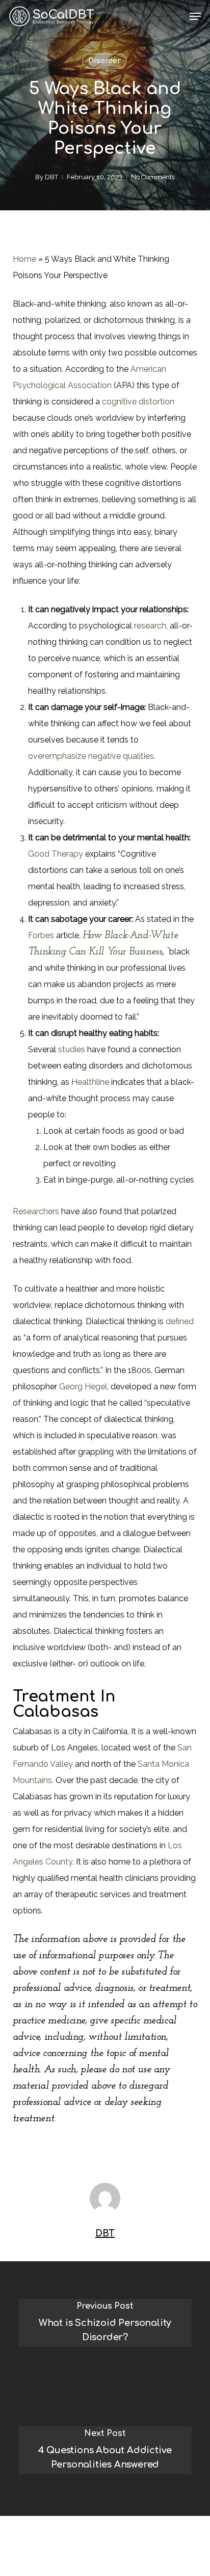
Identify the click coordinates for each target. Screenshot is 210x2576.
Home (24, 259)
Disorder (104, 61)
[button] (195, 16)
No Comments (153, 177)
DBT (51, 177)
